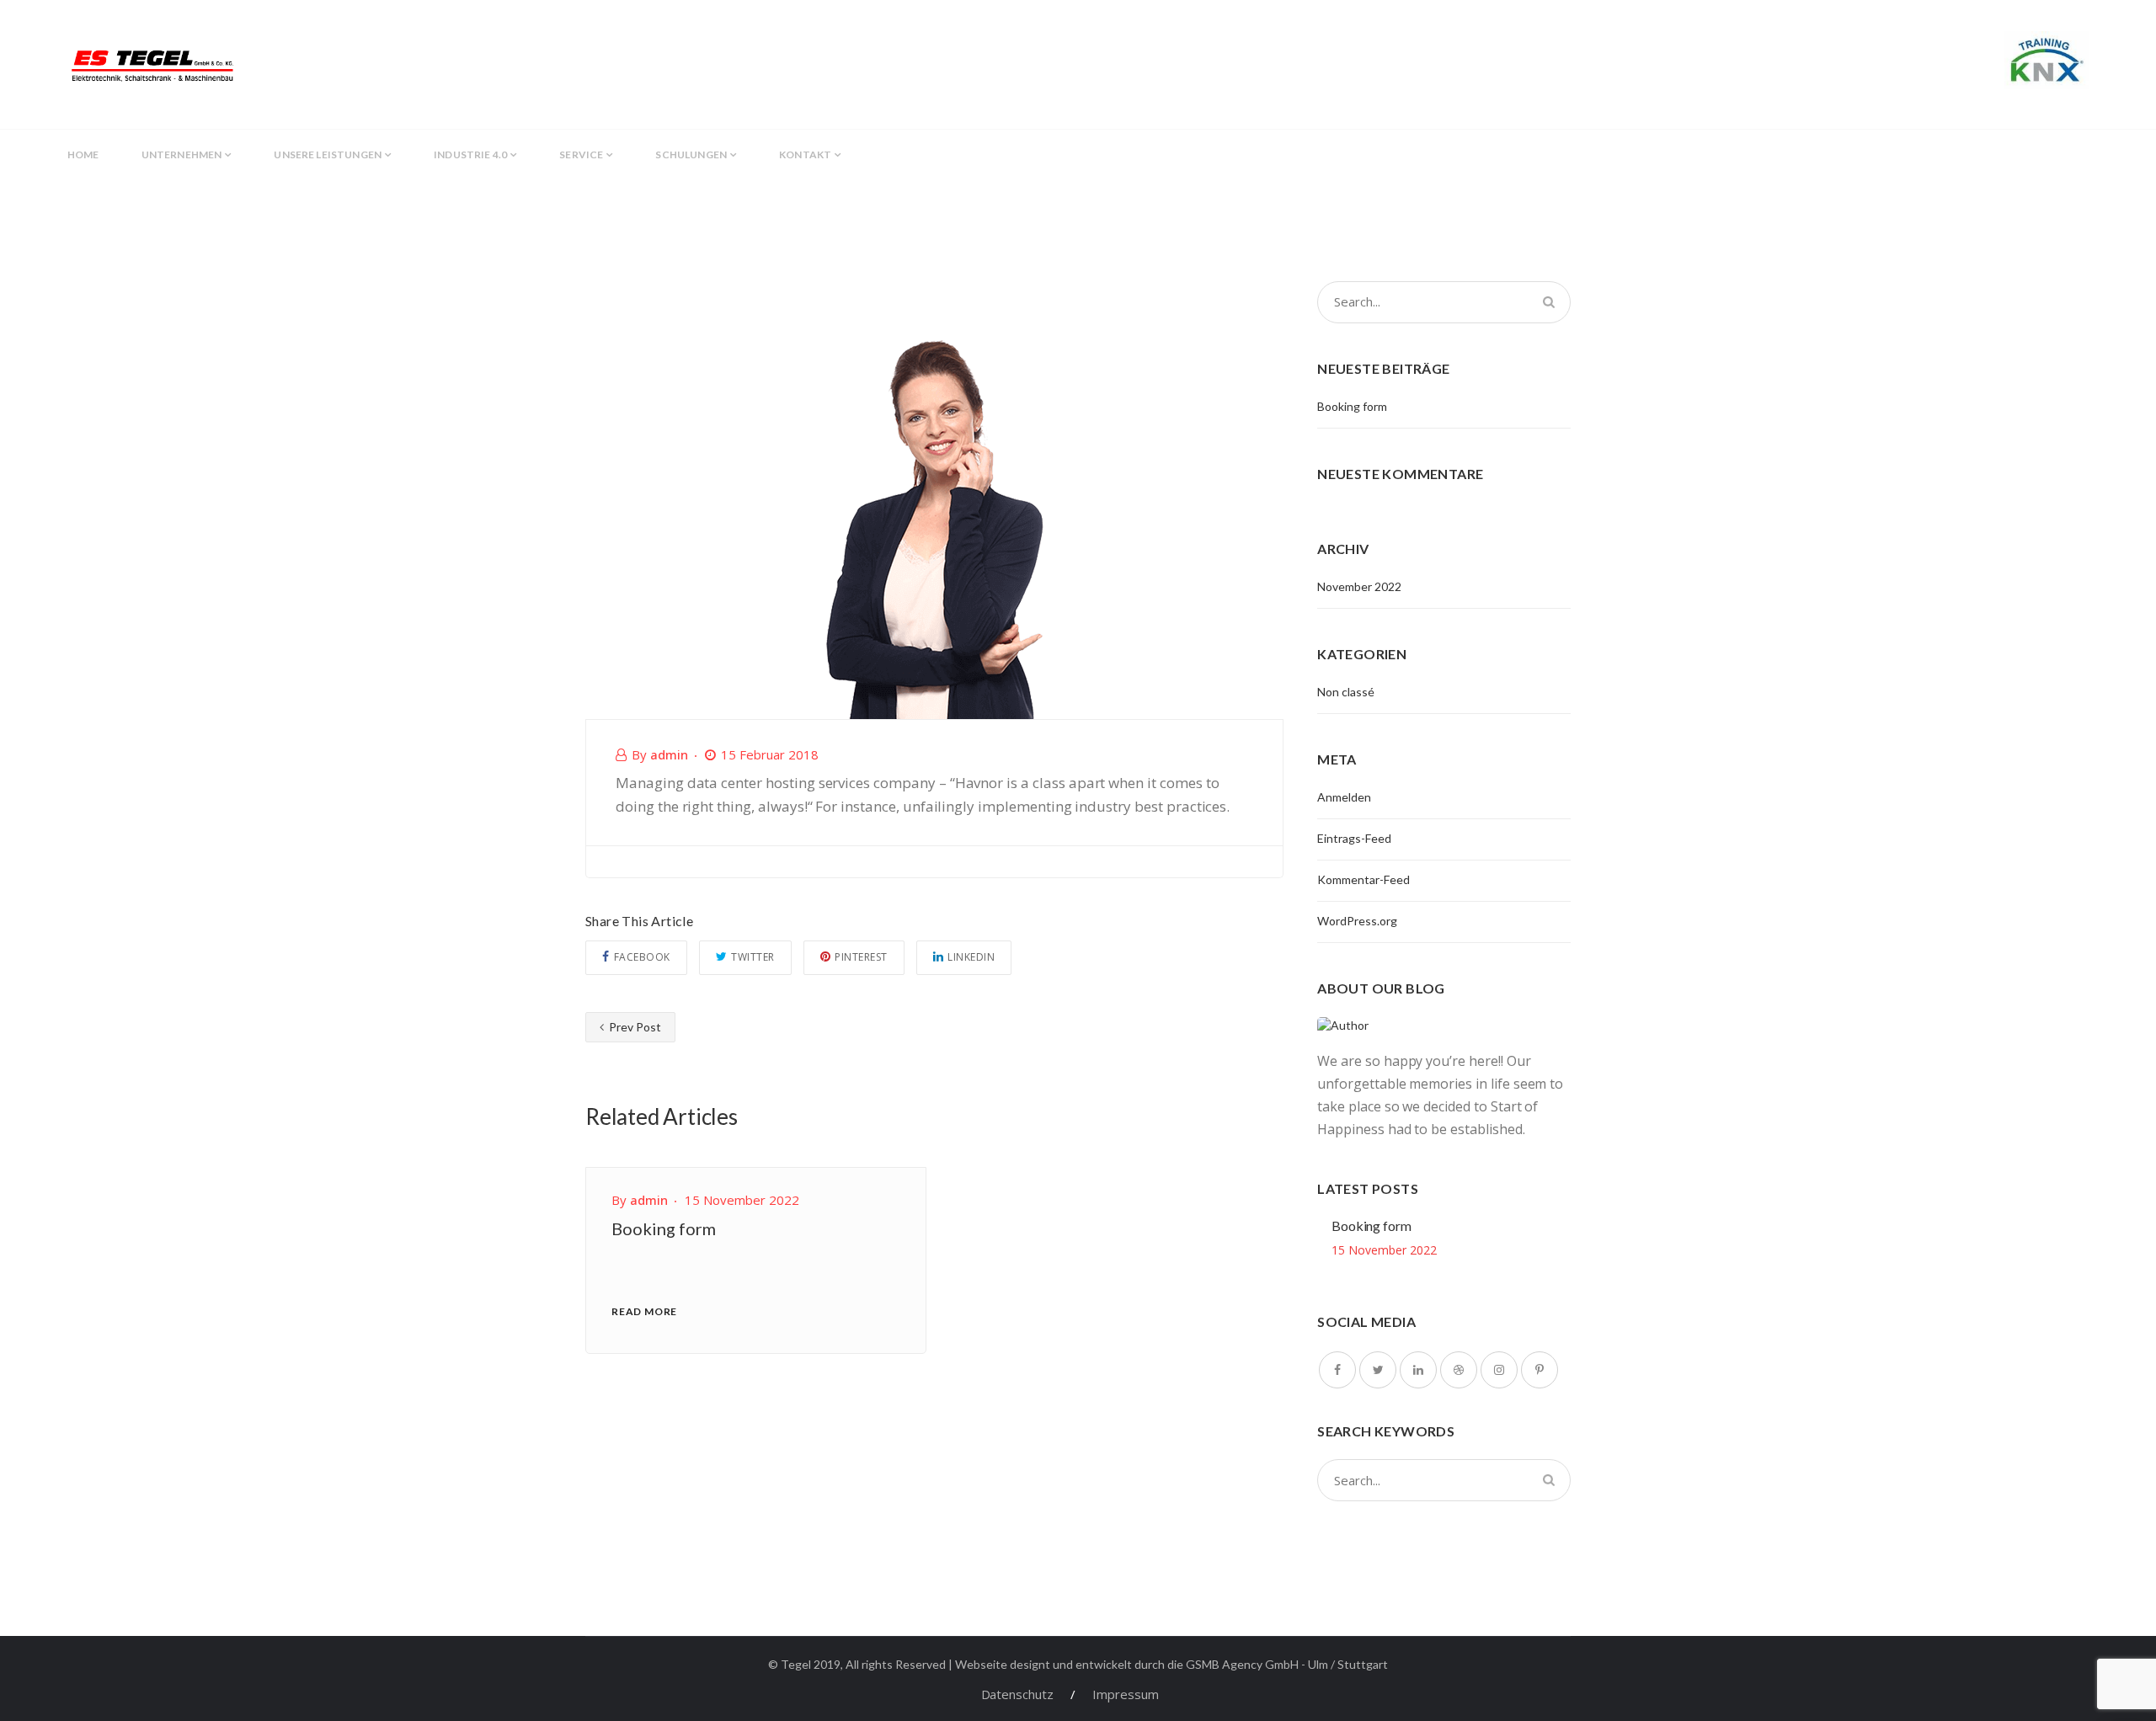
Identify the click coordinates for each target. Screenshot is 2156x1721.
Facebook (642, 957)
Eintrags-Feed (1354, 838)
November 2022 (1359, 586)
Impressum (1126, 1694)
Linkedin (971, 957)
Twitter (753, 957)
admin (669, 754)
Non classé (1346, 692)
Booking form (664, 1228)
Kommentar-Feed (1364, 879)
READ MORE (644, 1311)
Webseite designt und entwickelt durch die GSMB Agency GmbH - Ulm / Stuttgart (1171, 1664)
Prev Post (634, 1027)
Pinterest (861, 957)
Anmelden (1344, 797)
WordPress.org (1357, 921)
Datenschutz (1017, 1694)
